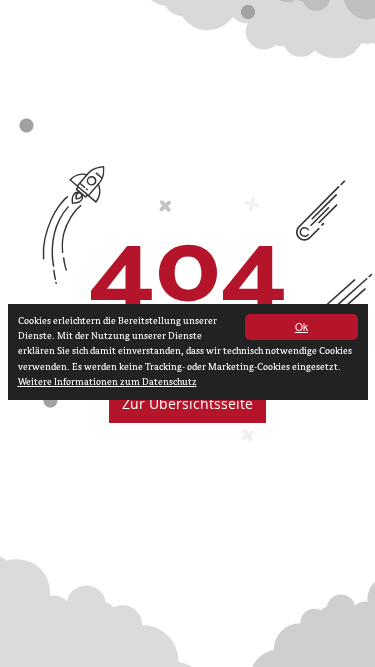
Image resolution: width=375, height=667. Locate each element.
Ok (301, 326)
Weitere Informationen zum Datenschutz (107, 382)
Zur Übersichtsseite (187, 403)
